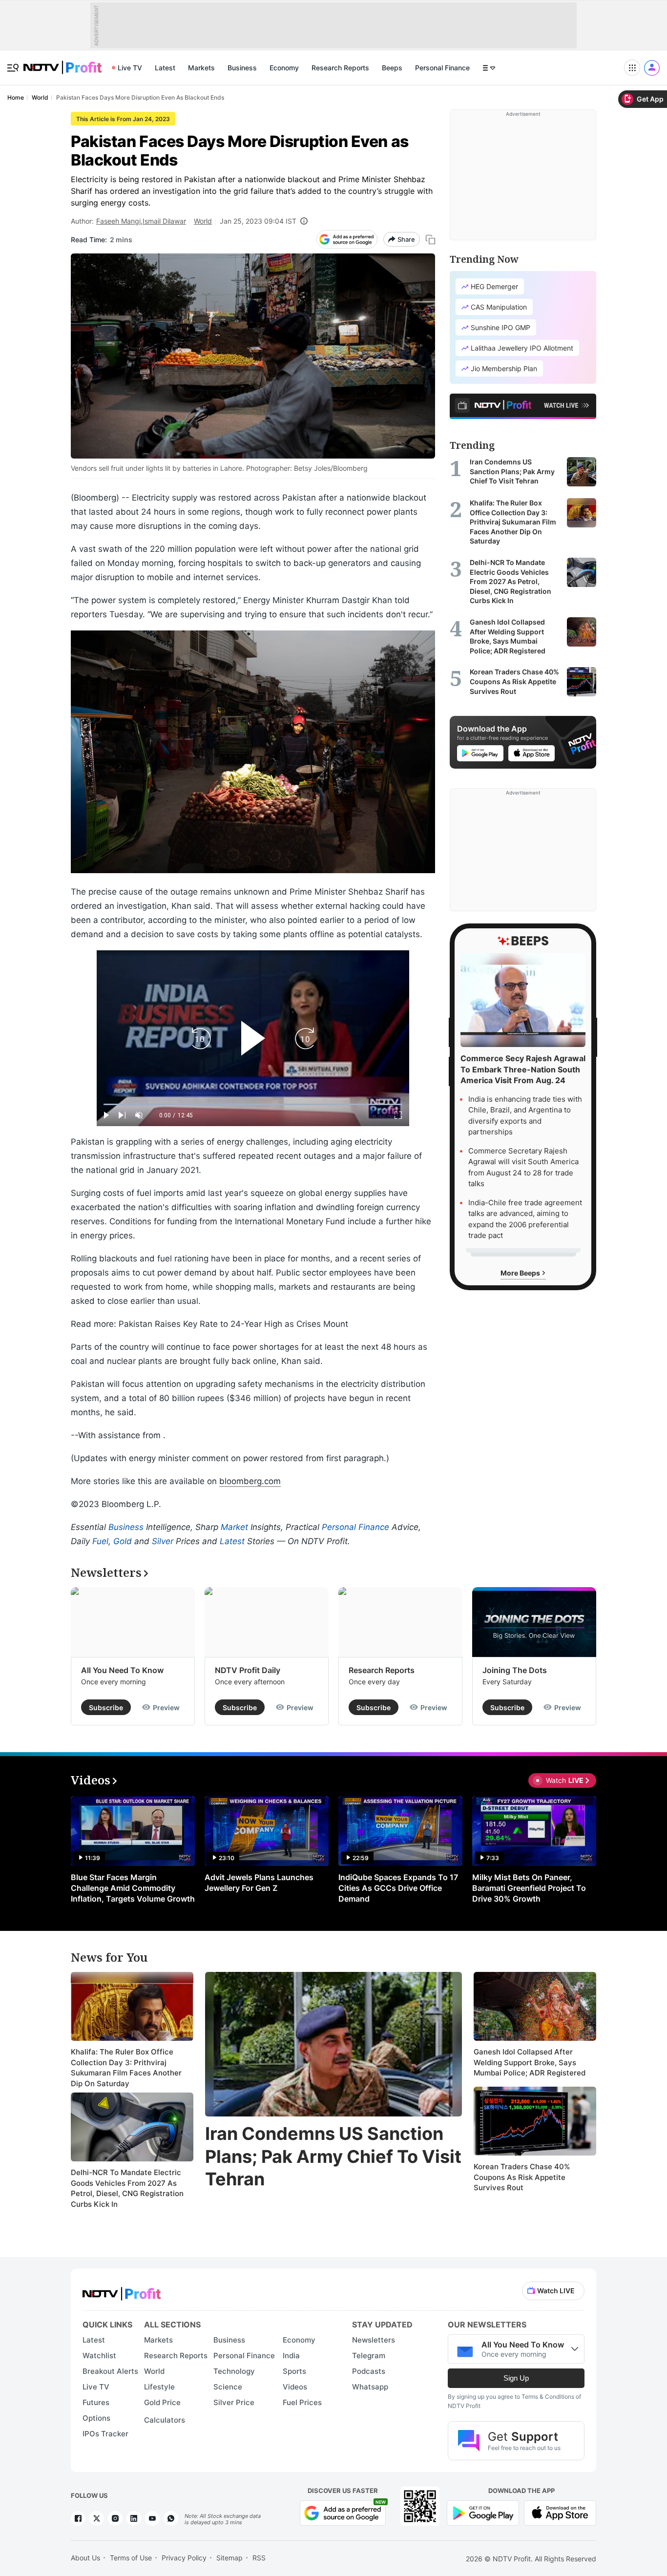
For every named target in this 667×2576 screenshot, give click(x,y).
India (291, 2356)
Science (228, 2387)
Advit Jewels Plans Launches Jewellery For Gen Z (259, 1883)
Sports (294, 2371)
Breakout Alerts (110, 2371)
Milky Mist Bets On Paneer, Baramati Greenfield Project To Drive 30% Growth (529, 1888)
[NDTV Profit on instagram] (115, 2518)
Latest (165, 68)
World (203, 221)
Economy (284, 68)
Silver (163, 1541)
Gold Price (162, 2402)
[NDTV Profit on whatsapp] (171, 2518)
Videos (295, 2387)
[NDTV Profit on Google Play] (483, 2512)
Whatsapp (370, 2387)
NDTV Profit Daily (248, 1670)
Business (242, 68)
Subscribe (106, 1707)
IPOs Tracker (105, 2434)
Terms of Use (131, 2558)
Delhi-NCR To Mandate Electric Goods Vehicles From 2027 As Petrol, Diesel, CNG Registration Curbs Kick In (127, 2188)
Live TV (130, 68)
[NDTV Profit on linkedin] (134, 2518)
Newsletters (374, 2340)
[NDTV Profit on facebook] (78, 2518)
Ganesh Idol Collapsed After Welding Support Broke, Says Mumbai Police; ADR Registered (530, 2062)
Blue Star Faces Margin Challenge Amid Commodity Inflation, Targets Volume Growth (133, 1888)
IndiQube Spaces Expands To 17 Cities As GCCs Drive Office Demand (398, 1888)
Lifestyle (159, 2387)
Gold (123, 1541)
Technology (234, 2371)
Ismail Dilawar (164, 221)
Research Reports (340, 68)
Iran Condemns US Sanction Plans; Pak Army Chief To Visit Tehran (333, 2157)
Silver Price (234, 2402)
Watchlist (99, 2356)
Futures (96, 2402)
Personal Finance (442, 68)
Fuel (100, 1541)
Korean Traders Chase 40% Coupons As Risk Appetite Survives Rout (522, 2177)
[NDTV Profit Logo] (122, 2291)
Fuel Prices (302, 2402)
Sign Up (516, 2378)
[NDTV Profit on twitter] (97, 2518)
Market (234, 1527)
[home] (63, 62)
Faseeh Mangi (118, 221)
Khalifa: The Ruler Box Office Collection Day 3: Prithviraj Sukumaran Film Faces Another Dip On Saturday (126, 2068)
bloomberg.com (250, 1481)
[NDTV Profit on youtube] (152, 2518)
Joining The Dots (515, 1670)
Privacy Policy (184, 2558)
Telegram (369, 2356)
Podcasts (369, 2371)
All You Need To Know (122, 1670)
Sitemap (229, 2558)
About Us (85, 2558)
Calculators (165, 2420)
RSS (259, 2558)
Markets (201, 68)
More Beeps (521, 1272)
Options (96, 2418)
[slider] (253, 1104)
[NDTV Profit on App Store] (560, 2512)
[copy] (430, 240)
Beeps (392, 68)
